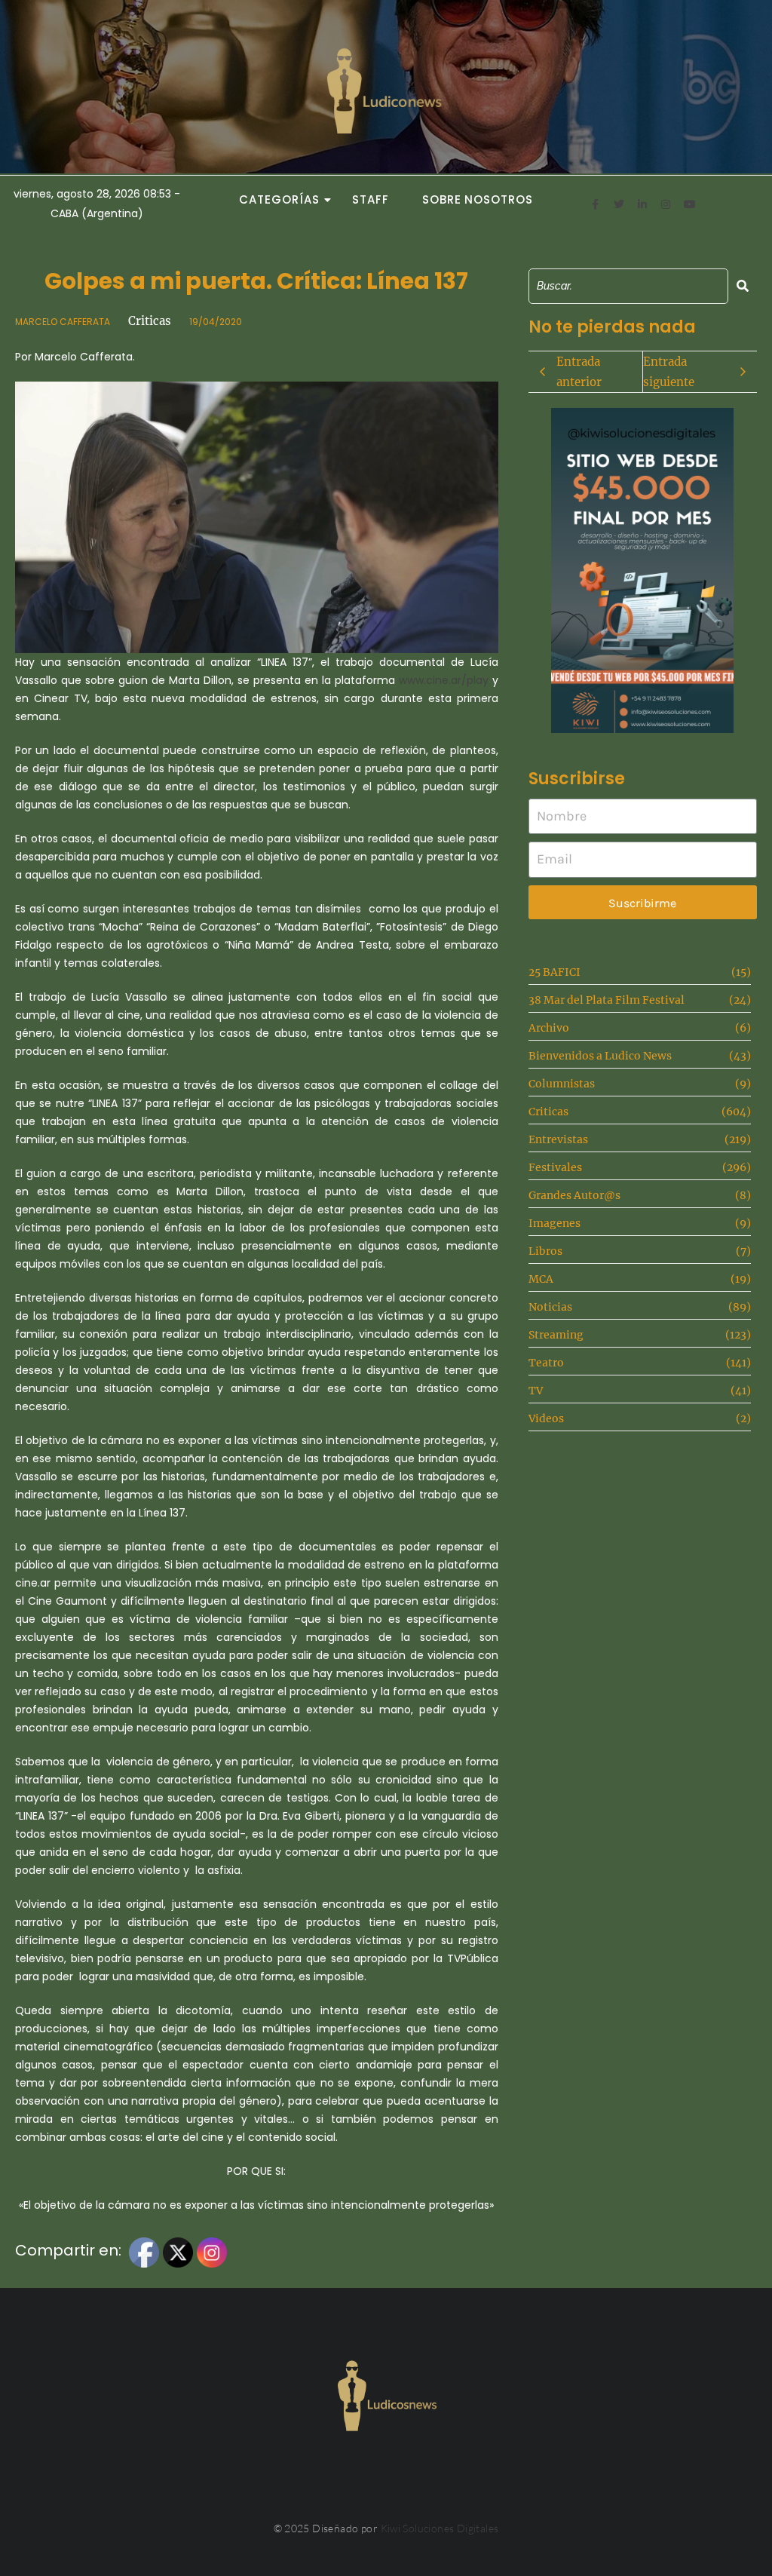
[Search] (743, 286)
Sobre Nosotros (478, 199)
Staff (371, 199)
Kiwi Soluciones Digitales (440, 2528)
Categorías (279, 199)
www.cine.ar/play (444, 680)
